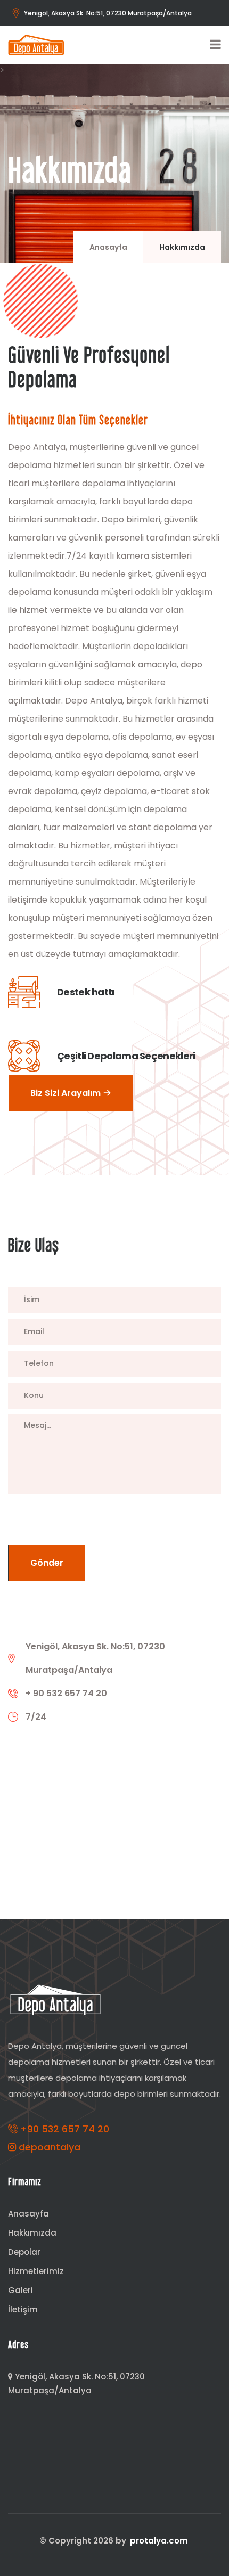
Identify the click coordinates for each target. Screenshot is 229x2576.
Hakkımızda (32, 2233)
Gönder (47, 1563)
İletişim (23, 2309)
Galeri (21, 2290)
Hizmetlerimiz (36, 2271)
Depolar (24, 2252)
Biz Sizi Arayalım (67, 1093)
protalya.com (159, 2541)
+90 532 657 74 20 (63, 2129)
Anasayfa (108, 247)
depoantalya (48, 2147)
